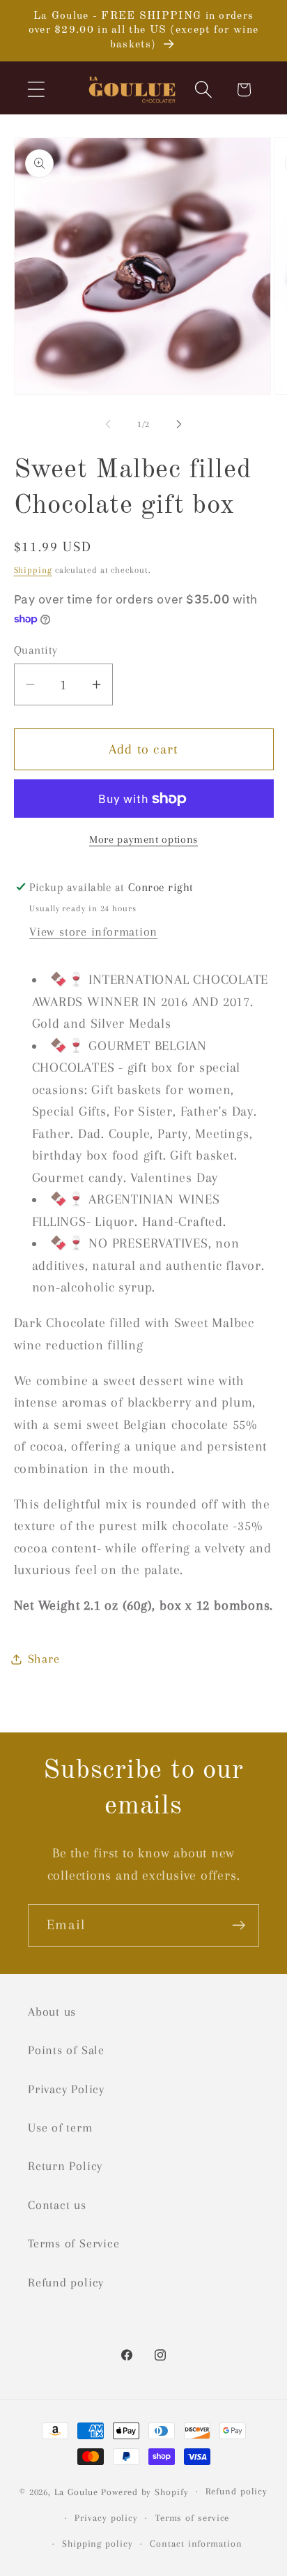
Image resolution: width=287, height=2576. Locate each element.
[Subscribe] (239, 1925)
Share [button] (44, 1658)
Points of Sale (66, 2050)
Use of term (60, 2127)
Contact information (196, 2544)
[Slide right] (179, 424)
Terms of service (193, 2518)
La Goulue (76, 2491)
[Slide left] (108, 424)
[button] (36, 90)
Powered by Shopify (145, 2491)
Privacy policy (106, 2518)
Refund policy (66, 2282)
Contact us (57, 2205)
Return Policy (65, 2166)
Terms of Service (73, 2243)
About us (52, 2012)
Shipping (33, 570)
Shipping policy (98, 2544)
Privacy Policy (66, 2089)
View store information (93, 931)
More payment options (143, 839)
